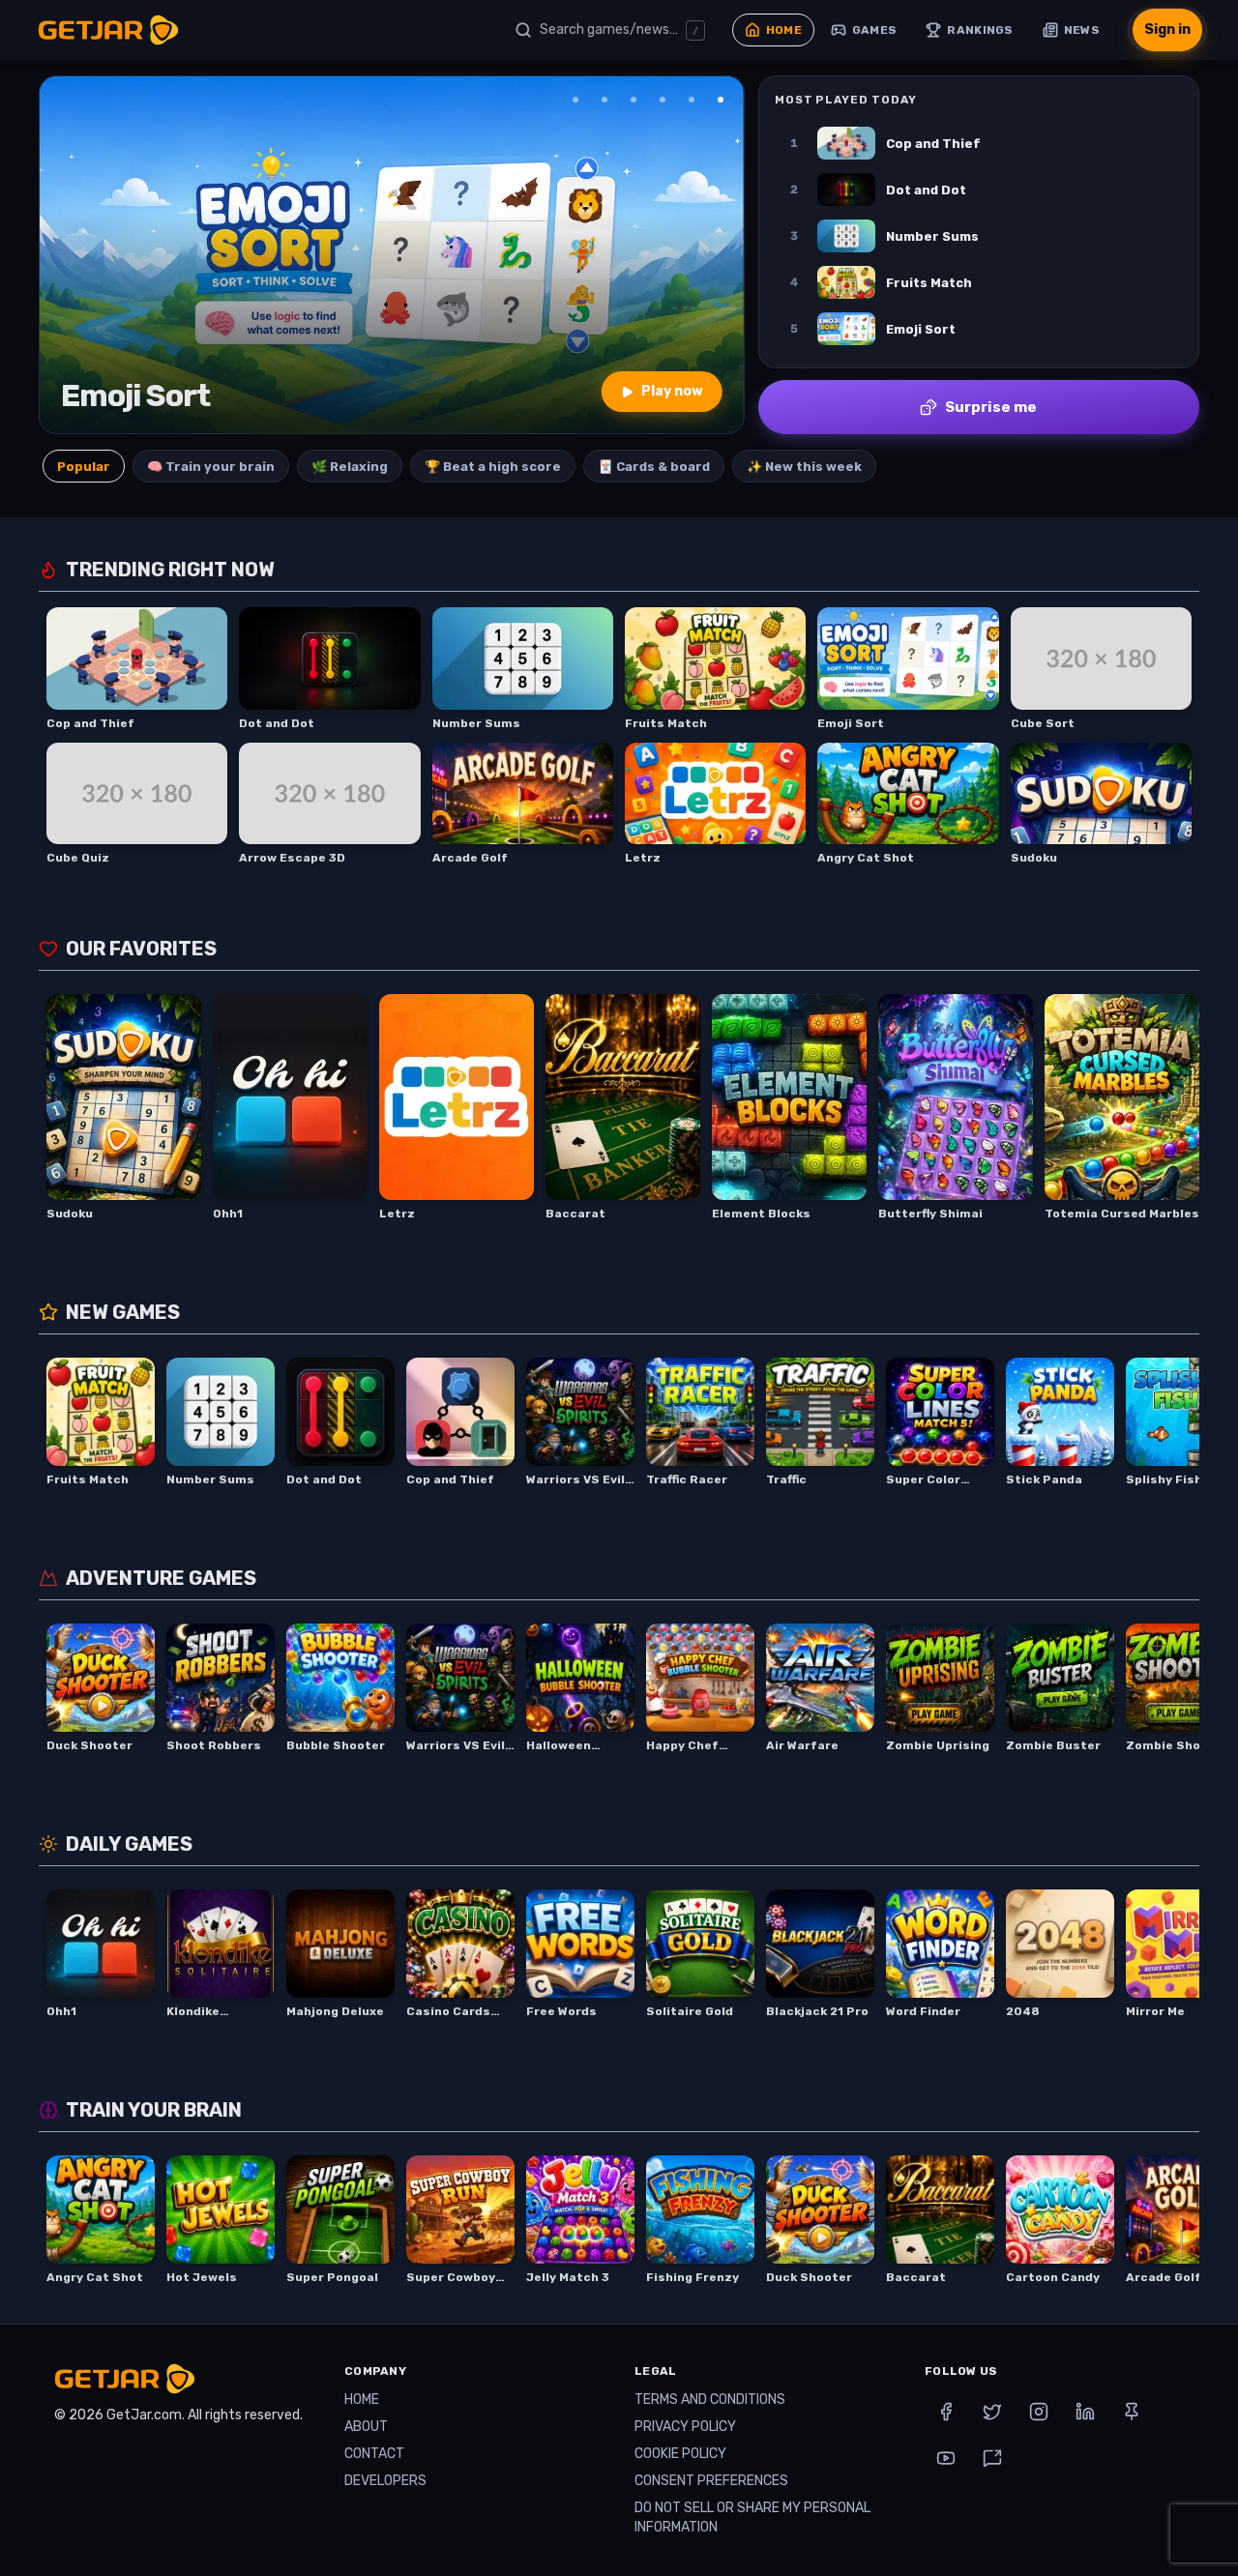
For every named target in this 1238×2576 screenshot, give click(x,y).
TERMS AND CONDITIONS (710, 2400)
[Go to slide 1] (575, 100)
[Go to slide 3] (634, 100)
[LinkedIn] (1085, 2412)
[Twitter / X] (992, 2412)
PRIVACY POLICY (685, 2427)
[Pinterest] (1132, 2412)
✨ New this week (804, 467)
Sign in (1167, 29)
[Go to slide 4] (663, 100)
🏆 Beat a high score (493, 467)
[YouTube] (946, 2458)
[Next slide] (717, 255)
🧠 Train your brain (211, 467)
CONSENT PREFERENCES (711, 2481)
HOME (362, 2400)
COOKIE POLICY (680, 2454)
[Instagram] (1039, 2412)
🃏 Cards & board (654, 467)
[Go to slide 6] (721, 100)
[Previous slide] (67, 255)
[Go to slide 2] (604, 100)
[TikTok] (992, 2458)
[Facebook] (946, 2412)
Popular (84, 467)
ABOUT (366, 2427)
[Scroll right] (1178, 1108)
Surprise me (991, 407)
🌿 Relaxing (350, 467)
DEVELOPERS (385, 2481)
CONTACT (374, 2454)
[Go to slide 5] (692, 100)
